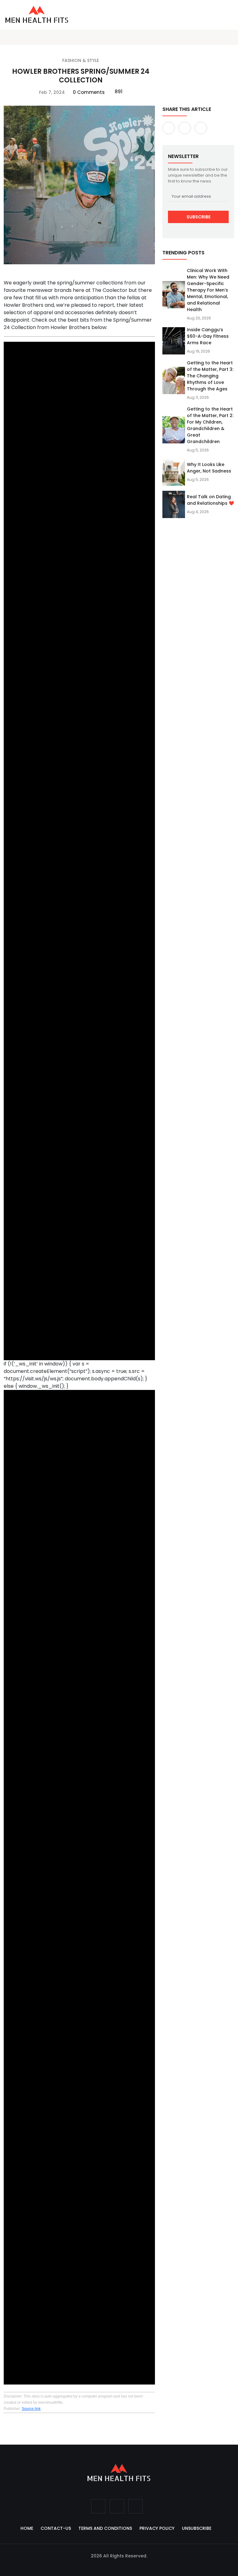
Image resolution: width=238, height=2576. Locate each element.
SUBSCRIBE (198, 217)
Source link (31, 2409)
